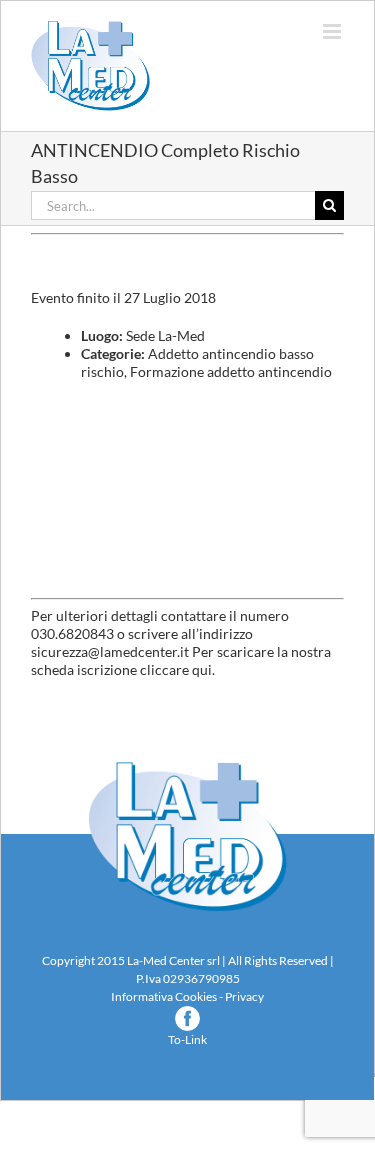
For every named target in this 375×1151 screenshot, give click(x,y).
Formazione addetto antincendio (231, 371)
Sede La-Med (165, 335)
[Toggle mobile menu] (333, 31)
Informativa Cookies (164, 996)
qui (202, 669)
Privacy (244, 996)
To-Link (187, 1039)
